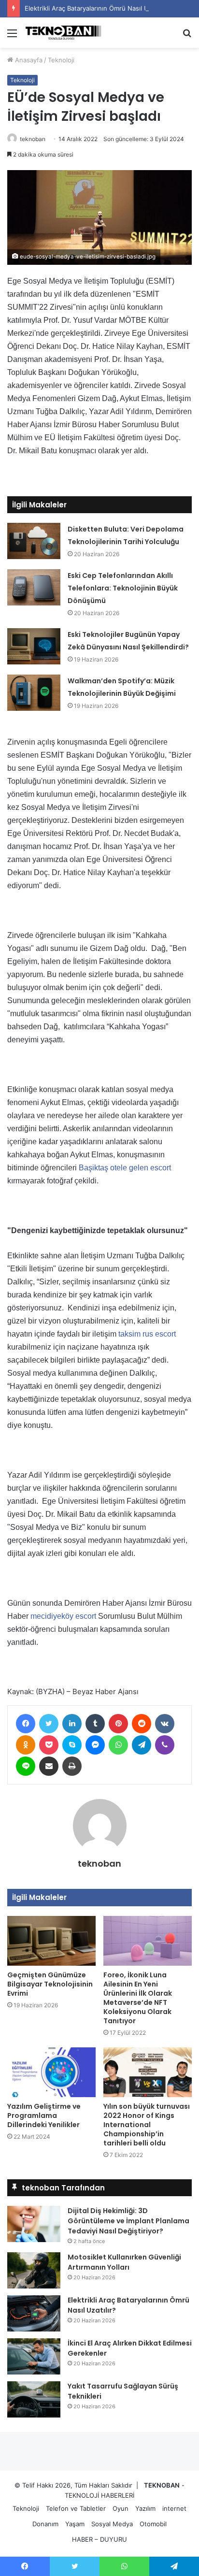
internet (174, 2508)
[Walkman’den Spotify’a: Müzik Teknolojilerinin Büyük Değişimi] (34, 693)
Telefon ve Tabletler (76, 2508)
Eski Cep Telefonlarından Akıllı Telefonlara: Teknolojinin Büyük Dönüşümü (123, 588)
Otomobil (153, 2524)
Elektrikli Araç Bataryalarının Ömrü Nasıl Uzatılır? (96, 8)
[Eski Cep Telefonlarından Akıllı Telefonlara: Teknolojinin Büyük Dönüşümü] (34, 587)
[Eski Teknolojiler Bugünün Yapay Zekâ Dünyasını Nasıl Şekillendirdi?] (34, 646)
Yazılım (145, 2508)
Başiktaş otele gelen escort (125, 1168)
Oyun (121, 2508)
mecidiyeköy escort (63, 1616)
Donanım (45, 2524)
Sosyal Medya (112, 2524)
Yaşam (75, 2524)
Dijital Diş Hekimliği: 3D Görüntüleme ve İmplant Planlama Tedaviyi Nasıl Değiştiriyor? (128, 2221)
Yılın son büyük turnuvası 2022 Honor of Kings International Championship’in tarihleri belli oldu (147, 2125)
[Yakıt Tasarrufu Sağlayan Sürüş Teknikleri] (34, 2399)
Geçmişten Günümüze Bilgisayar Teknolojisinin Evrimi (50, 1984)
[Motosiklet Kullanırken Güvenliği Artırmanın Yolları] (34, 2270)
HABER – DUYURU (99, 2539)
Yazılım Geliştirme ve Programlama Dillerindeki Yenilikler (44, 2115)
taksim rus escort (147, 1334)
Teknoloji (61, 60)
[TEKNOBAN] (63, 33)
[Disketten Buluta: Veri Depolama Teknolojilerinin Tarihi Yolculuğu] (34, 541)
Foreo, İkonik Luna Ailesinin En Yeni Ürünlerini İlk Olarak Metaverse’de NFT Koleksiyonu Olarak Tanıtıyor (138, 1998)
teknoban (33, 139)
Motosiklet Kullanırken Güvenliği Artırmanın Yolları (124, 2262)
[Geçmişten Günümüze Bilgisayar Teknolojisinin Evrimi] (51, 1941)
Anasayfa (28, 60)
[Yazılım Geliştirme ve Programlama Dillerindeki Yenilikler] (51, 2072)
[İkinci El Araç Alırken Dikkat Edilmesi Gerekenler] (34, 2356)
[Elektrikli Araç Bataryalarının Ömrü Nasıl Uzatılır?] (34, 2313)
